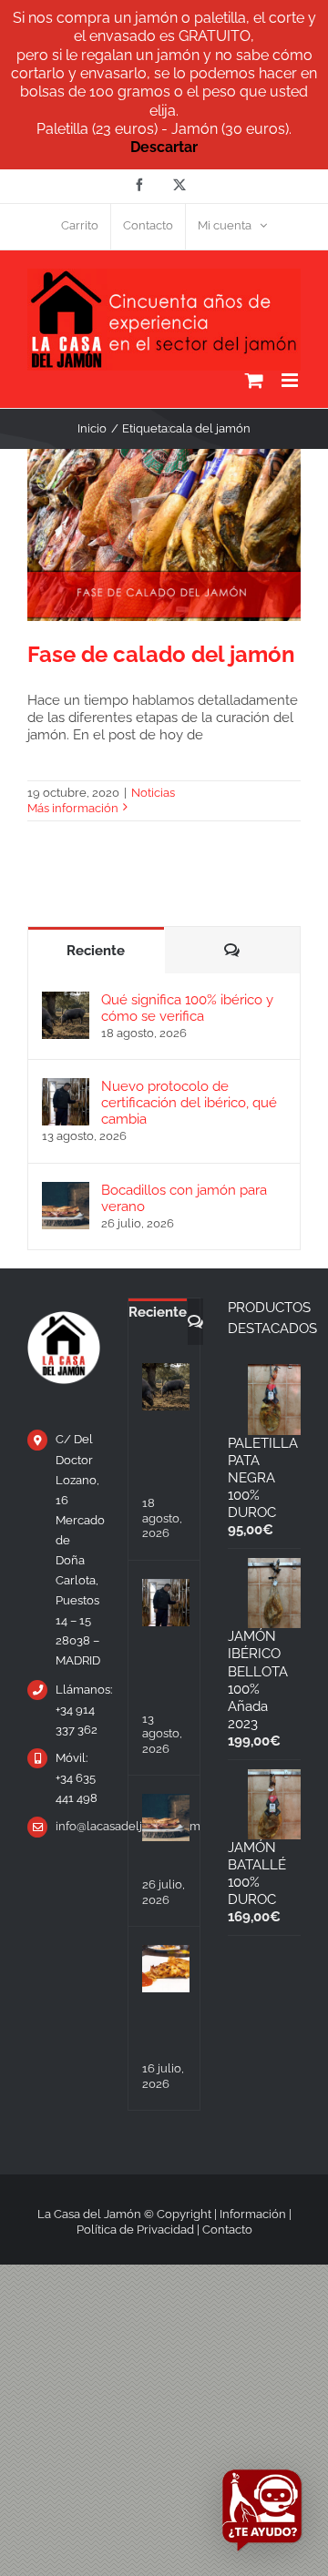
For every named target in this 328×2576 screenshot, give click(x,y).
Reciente (96, 951)
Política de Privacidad (135, 2230)
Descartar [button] (164, 147)
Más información (73, 808)
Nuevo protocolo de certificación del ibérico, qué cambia (189, 1103)
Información (253, 2214)
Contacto (227, 2230)
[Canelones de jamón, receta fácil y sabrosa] (166, 1969)
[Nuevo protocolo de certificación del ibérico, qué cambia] (66, 1086)
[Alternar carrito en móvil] (254, 380)
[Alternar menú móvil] (291, 380)
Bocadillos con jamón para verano (184, 1198)
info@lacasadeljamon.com (78, 1826)
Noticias (153, 793)
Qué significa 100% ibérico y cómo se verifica (187, 1008)
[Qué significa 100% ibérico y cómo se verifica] (66, 1000)
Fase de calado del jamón (161, 654)
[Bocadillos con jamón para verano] (66, 1190)
